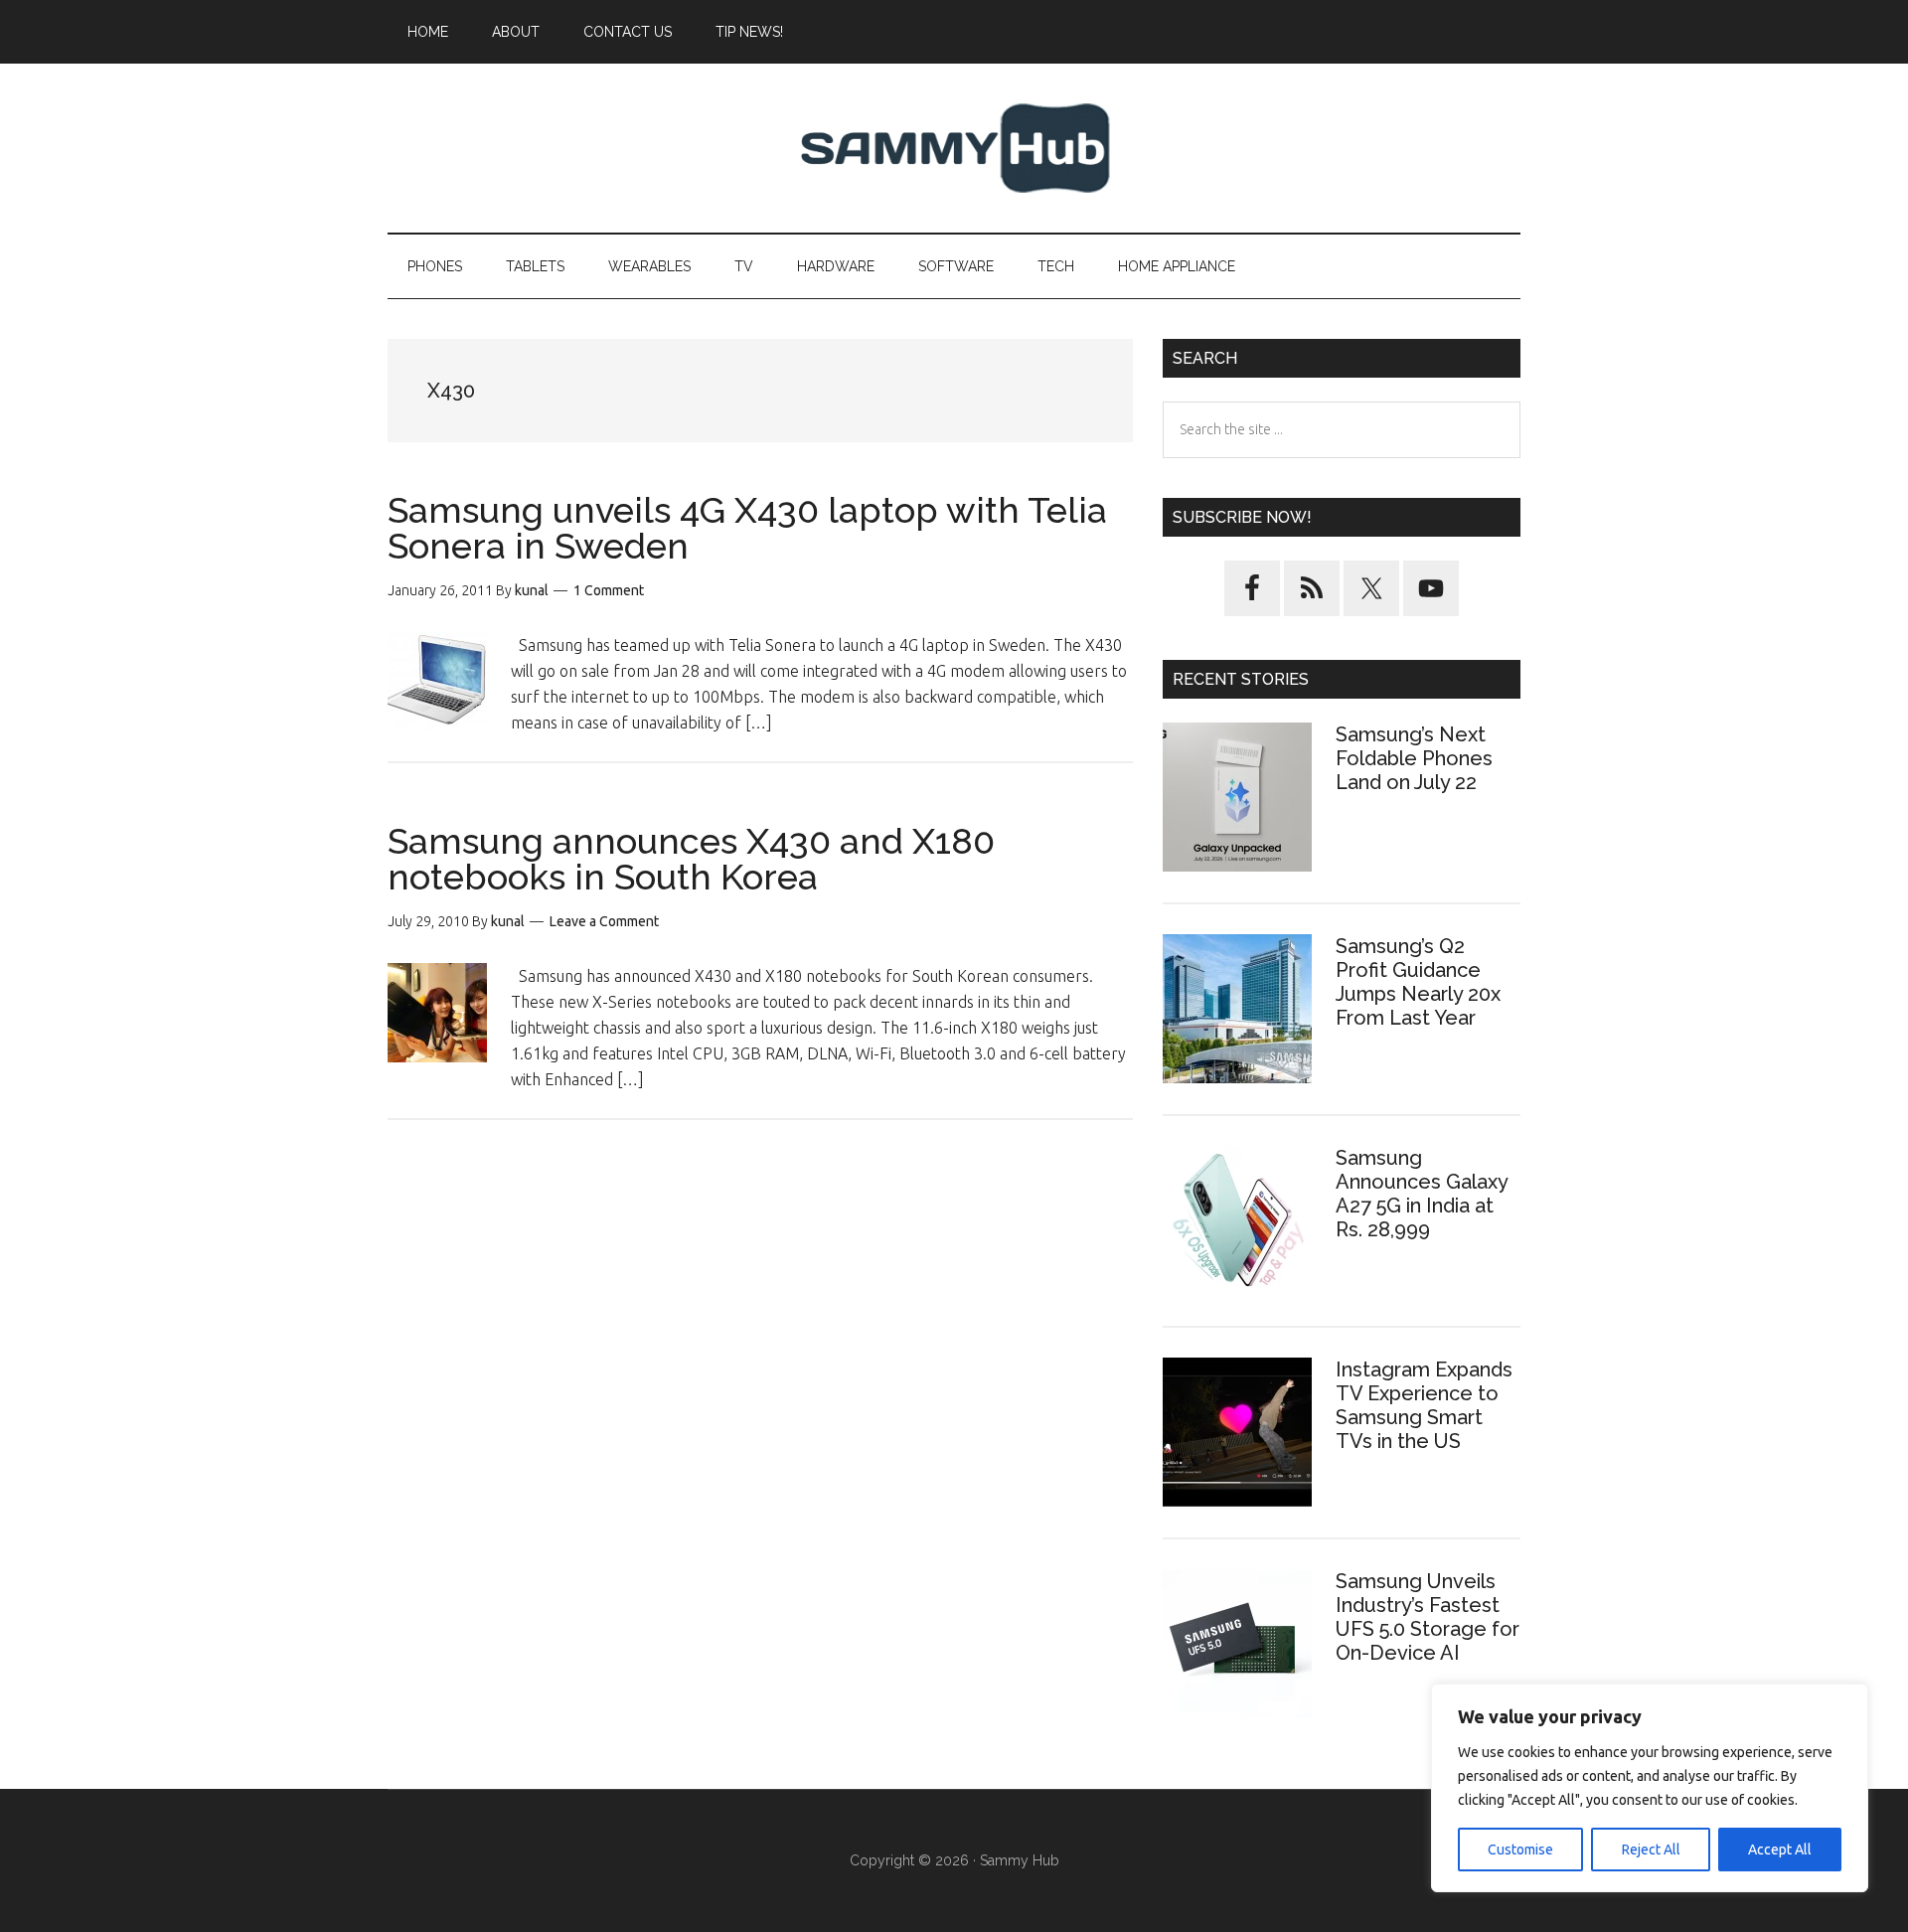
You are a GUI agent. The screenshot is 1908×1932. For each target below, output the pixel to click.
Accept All (1780, 1850)
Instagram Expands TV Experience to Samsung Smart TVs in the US (1424, 1405)
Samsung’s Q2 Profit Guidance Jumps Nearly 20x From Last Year (1418, 982)
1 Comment (609, 590)
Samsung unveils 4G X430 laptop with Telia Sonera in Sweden (747, 528)
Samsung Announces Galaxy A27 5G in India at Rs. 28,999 (1422, 1194)
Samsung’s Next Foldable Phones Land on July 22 (1414, 758)
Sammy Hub (954, 148)
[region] (1650, 1788)
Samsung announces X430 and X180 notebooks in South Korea (691, 859)
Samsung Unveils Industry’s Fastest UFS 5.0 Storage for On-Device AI (1428, 1617)
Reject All (1651, 1850)
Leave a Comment (604, 921)
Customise (1520, 1850)
